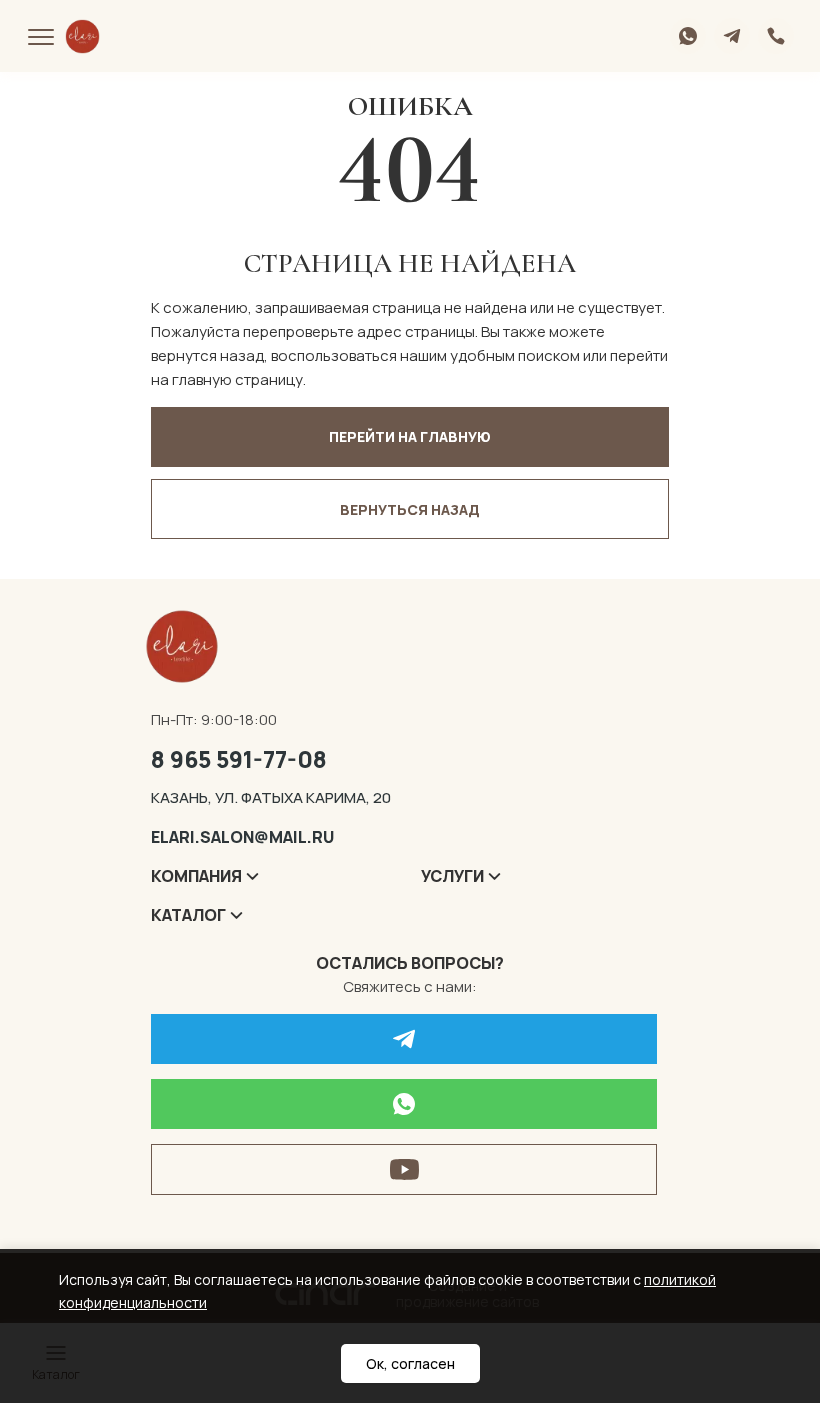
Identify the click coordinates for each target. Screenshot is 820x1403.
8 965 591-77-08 (239, 759)
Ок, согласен (410, 1363)
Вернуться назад (410, 509)
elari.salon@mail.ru (242, 837)
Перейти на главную (410, 436)
